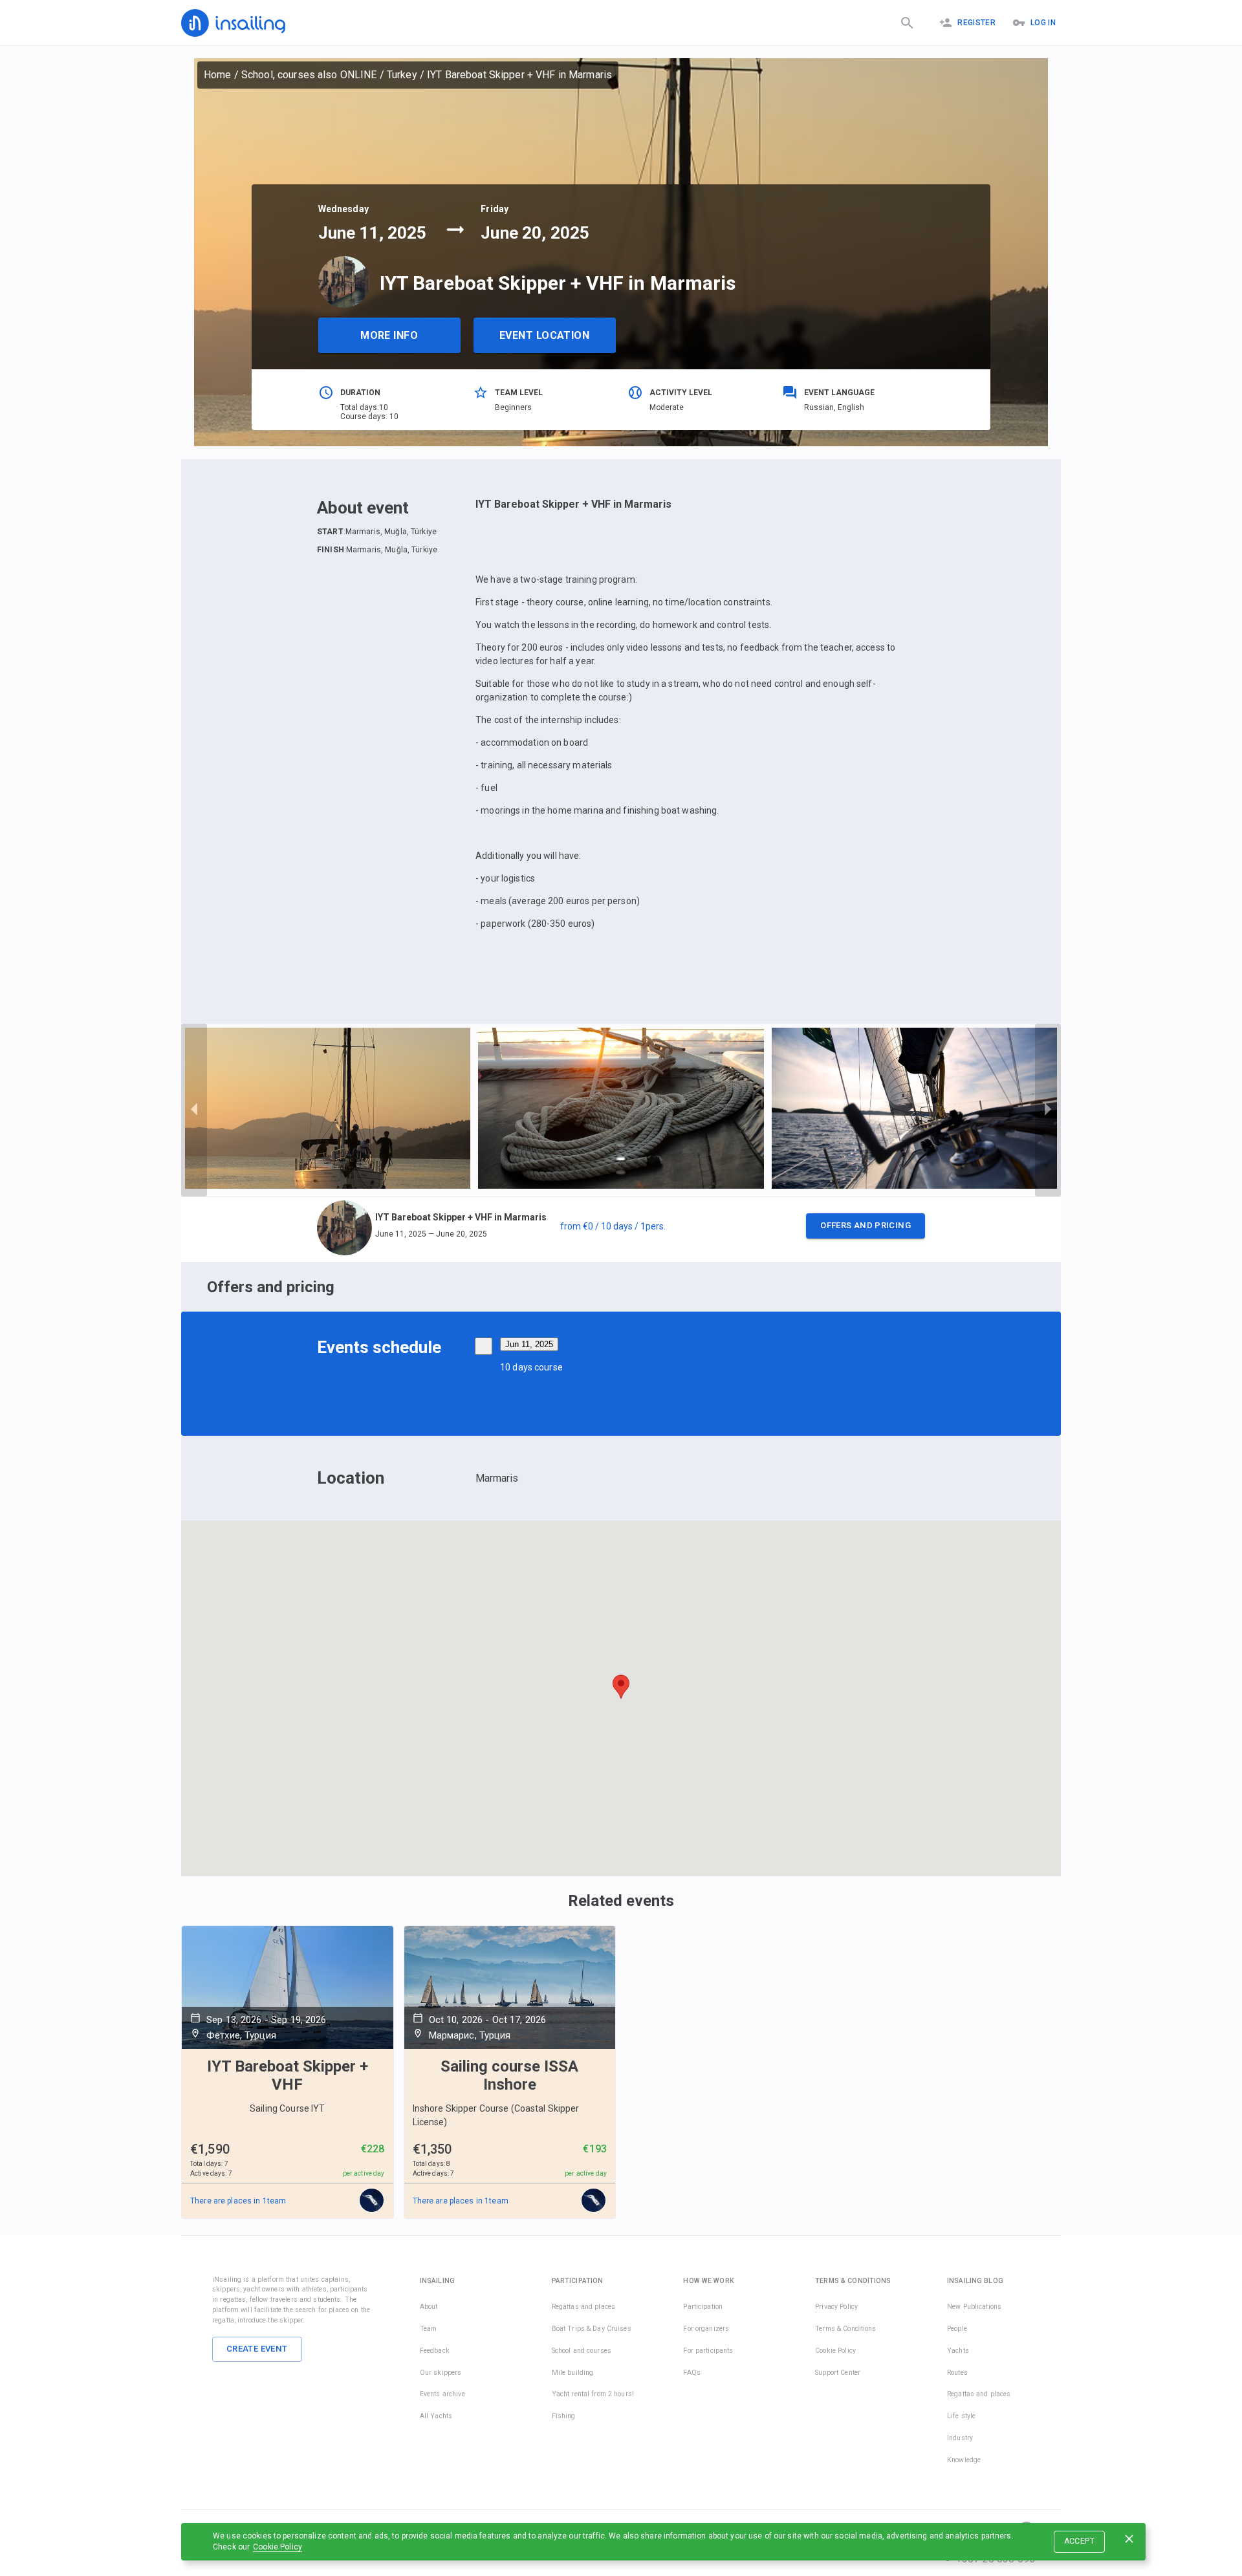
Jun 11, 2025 (529, 1344)
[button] (621, 1229)
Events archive (442, 2394)
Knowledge (964, 2460)
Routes (957, 2373)
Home (218, 75)
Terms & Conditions (845, 2329)
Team (429, 2329)
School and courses (582, 2351)
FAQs (692, 2373)
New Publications (974, 2307)
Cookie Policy (278, 2547)
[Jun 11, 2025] (484, 1346)
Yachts (958, 2351)
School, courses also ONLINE (309, 75)
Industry (960, 2438)
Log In (1043, 23)
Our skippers (441, 2373)
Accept (1079, 2541)
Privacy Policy (836, 2307)
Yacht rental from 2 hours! (593, 2394)
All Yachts (436, 2416)
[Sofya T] (372, 2201)
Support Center (838, 2373)
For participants (708, 2351)
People (957, 2329)
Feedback (435, 2351)
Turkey (402, 75)
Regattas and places (584, 2307)
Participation (703, 2307)
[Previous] (194, 1110)
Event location (544, 335)
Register (976, 23)
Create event (257, 2349)
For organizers (706, 2329)
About (429, 2307)
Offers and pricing (866, 1225)
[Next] (1048, 1110)
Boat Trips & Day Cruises (592, 2329)
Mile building (573, 2373)
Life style (961, 2416)
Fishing (564, 2416)
